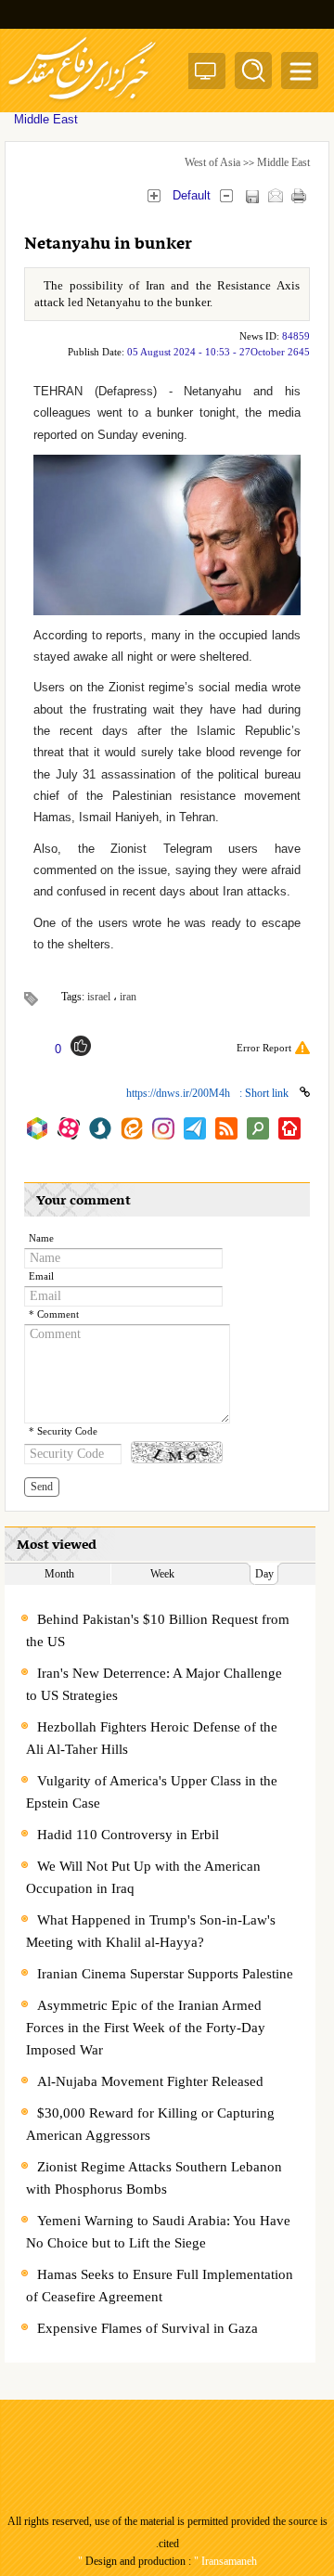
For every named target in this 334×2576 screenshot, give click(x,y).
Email (41, 1276)
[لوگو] (82, 103)
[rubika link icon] (37, 1128)
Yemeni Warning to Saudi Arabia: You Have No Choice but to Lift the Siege (158, 2232)
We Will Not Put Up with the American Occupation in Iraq (143, 1877)
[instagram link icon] (163, 1128)
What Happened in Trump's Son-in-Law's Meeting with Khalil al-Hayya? (151, 1931)
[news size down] (226, 195)
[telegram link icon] (195, 1128)
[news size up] (154, 195)
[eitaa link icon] (132, 1128)
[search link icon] (258, 1128)
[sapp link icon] (100, 1128)
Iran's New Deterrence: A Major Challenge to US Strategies (154, 1684)
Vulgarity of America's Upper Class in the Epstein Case (152, 1792)
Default (192, 195)
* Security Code (63, 1431)
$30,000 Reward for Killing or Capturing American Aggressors (150, 2124)
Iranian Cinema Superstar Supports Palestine (165, 1974)
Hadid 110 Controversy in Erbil (128, 1835)
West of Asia (212, 162)
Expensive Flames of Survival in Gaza (148, 2328)
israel (99, 997)
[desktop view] (206, 75)
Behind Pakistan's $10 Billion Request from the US (158, 1630)
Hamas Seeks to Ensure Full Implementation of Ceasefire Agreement (160, 2286)
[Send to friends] (275, 195)
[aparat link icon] (69, 1128)
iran (128, 997)
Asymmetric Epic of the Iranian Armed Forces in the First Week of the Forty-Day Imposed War (146, 2028)
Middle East (283, 162)
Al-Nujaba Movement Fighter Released (150, 2081)
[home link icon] (289, 1128)
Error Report (264, 1048)
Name (41, 1238)
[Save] (252, 196)
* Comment (54, 1314)
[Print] (298, 195)
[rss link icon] (226, 1128)
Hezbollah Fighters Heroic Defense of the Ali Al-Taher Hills (152, 1738)
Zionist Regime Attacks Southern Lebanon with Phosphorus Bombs (154, 2178)
